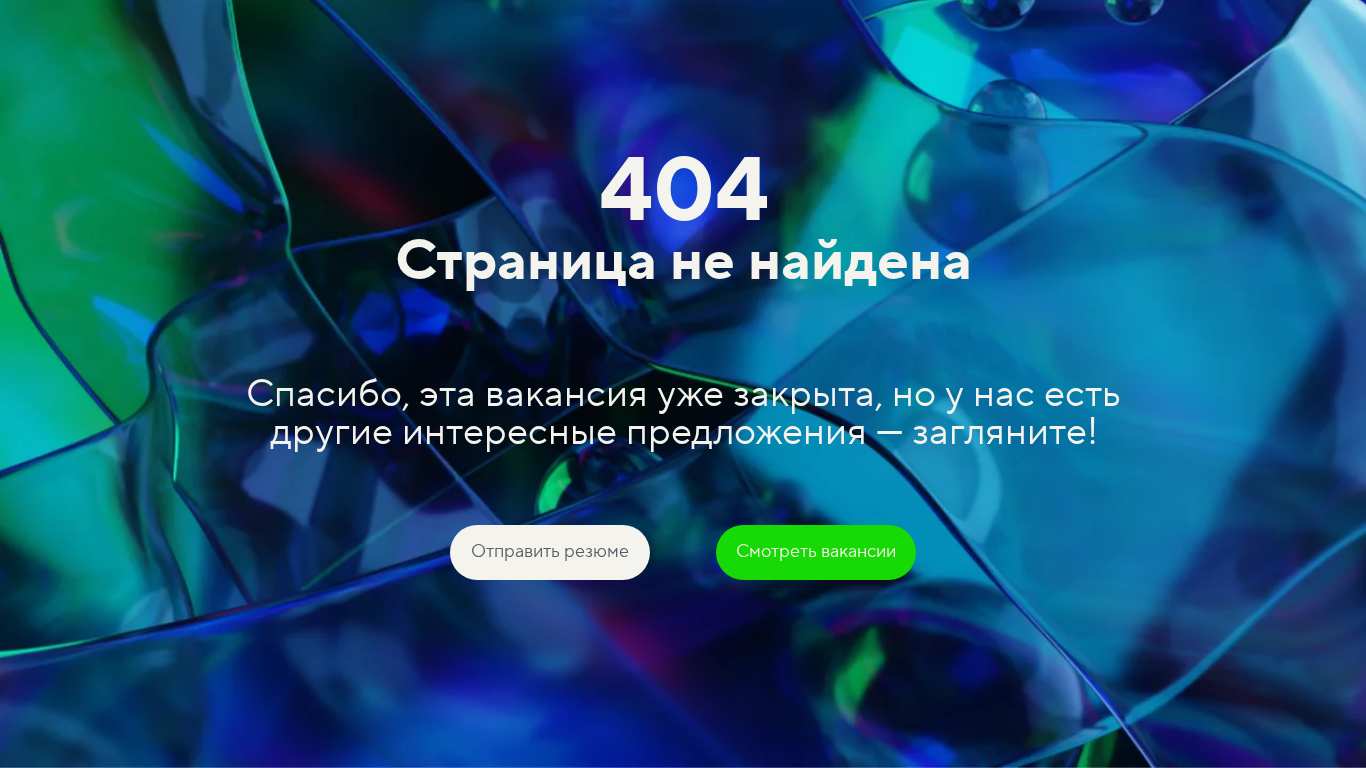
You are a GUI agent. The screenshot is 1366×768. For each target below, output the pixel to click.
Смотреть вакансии (816, 551)
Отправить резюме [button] (550, 551)
